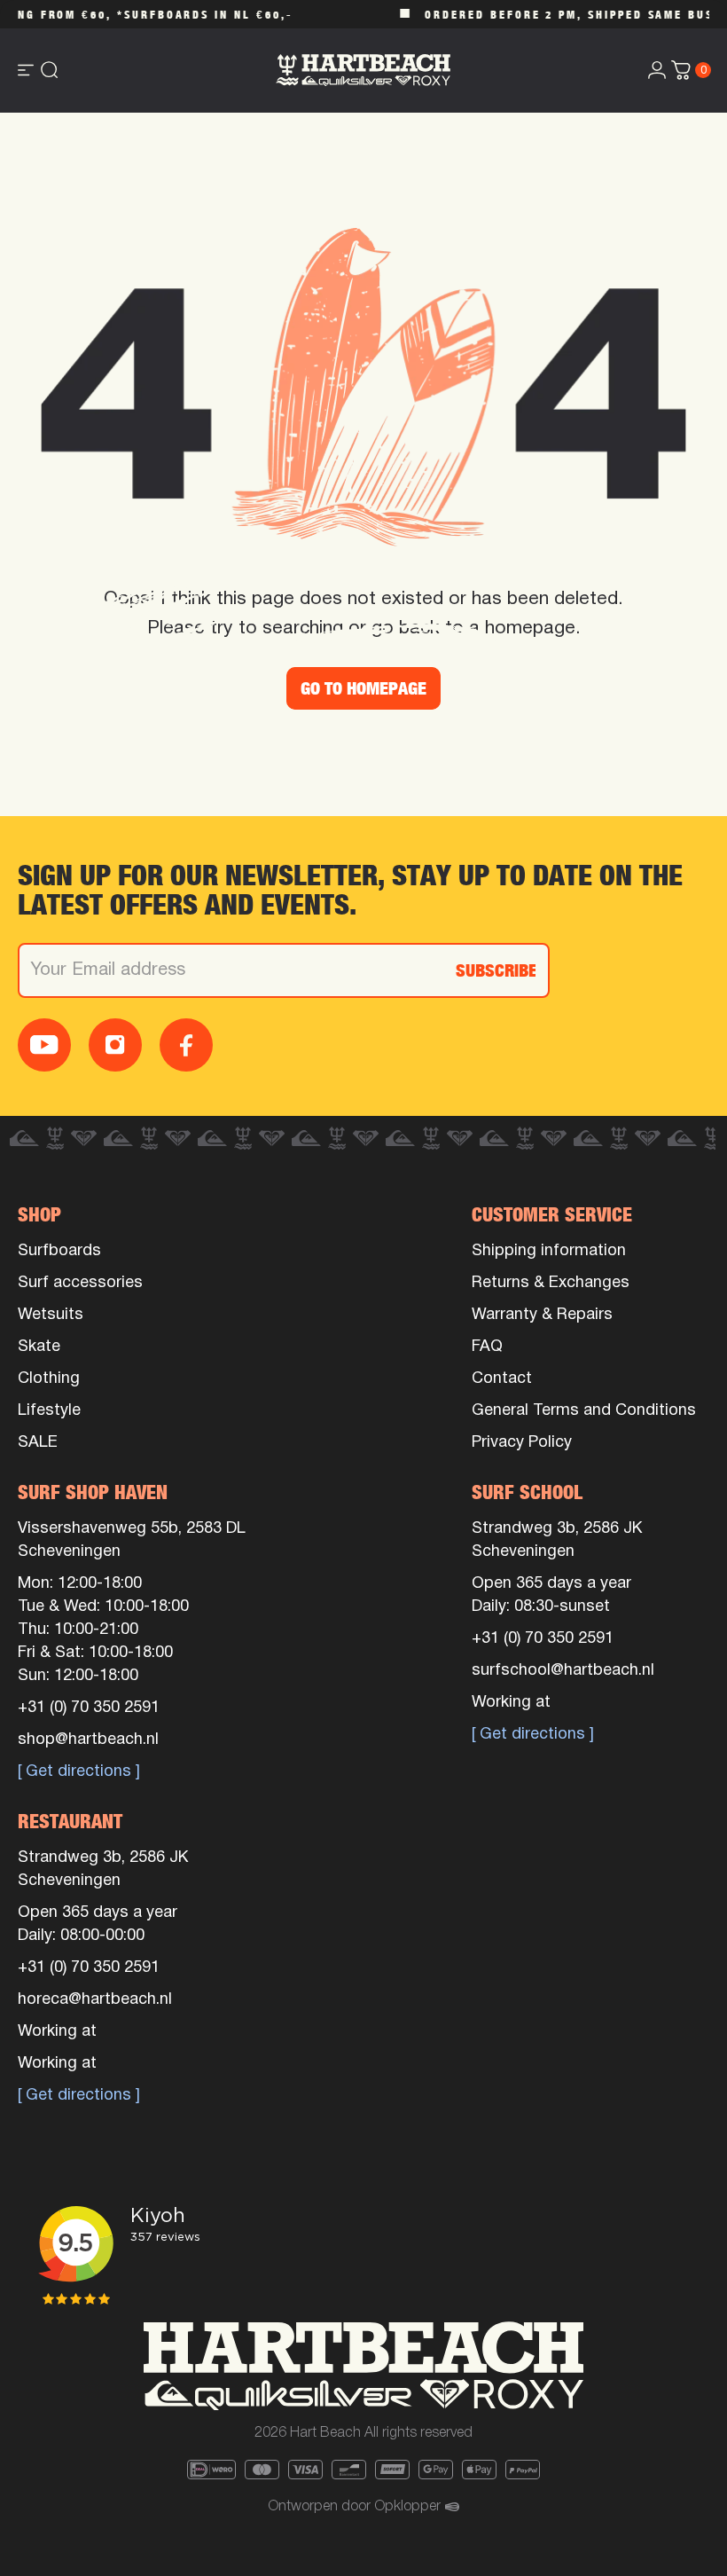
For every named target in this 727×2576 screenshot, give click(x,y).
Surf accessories (80, 1283)
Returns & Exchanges (551, 1283)
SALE (38, 1443)
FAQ (487, 1347)
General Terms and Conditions (584, 1411)
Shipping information (549, 1251)
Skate (39, 1347)
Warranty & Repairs (542, 1315)
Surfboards (59, 1251)
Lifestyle (49, 1411)
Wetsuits (51, 1315)
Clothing (49, 1379)
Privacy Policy (522, 1443)
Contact (502, 1379)
